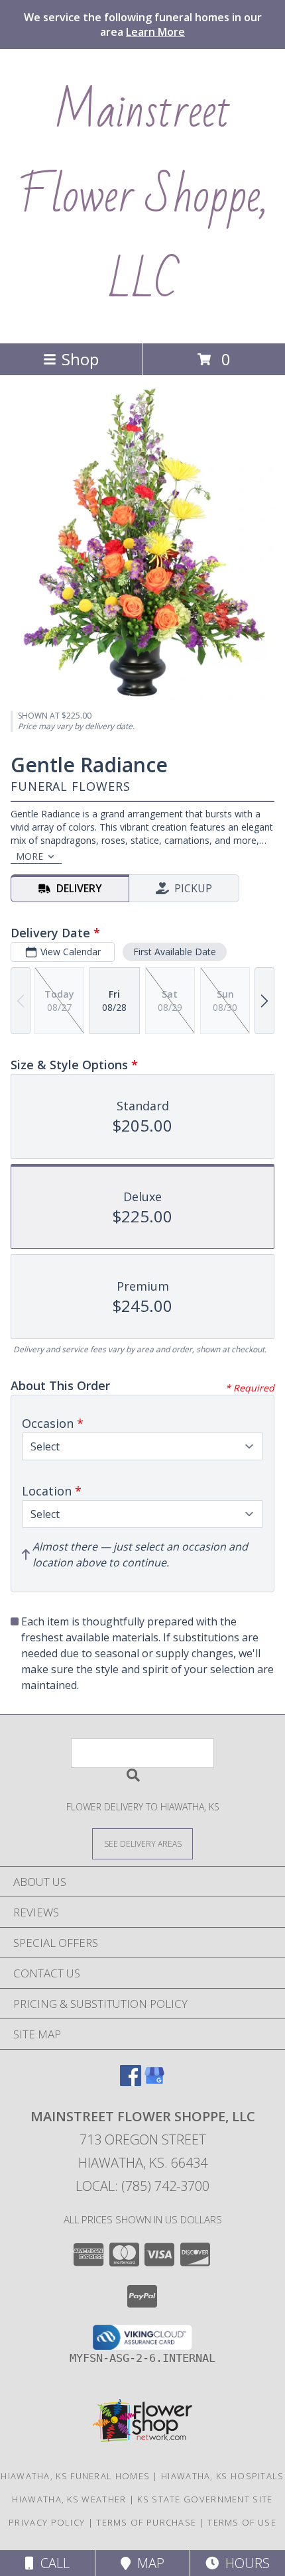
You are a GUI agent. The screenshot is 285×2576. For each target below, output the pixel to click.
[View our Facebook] (131, 2082)
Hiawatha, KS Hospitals (223, 2476)
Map (147, 2563)
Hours (244, 2563)
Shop (80, 359)
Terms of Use (242, 2522)
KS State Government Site (205, 2499)
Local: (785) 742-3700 (142, 2186)
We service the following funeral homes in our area (143, 25)
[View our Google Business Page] (154, 2082)
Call (52, 2563)
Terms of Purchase (146, 2522)
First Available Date (175, 952)
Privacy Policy (47, 2522)
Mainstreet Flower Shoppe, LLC (142, 196)
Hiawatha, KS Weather (69, 2499)
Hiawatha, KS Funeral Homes (75, 2476)
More (29, 856)
